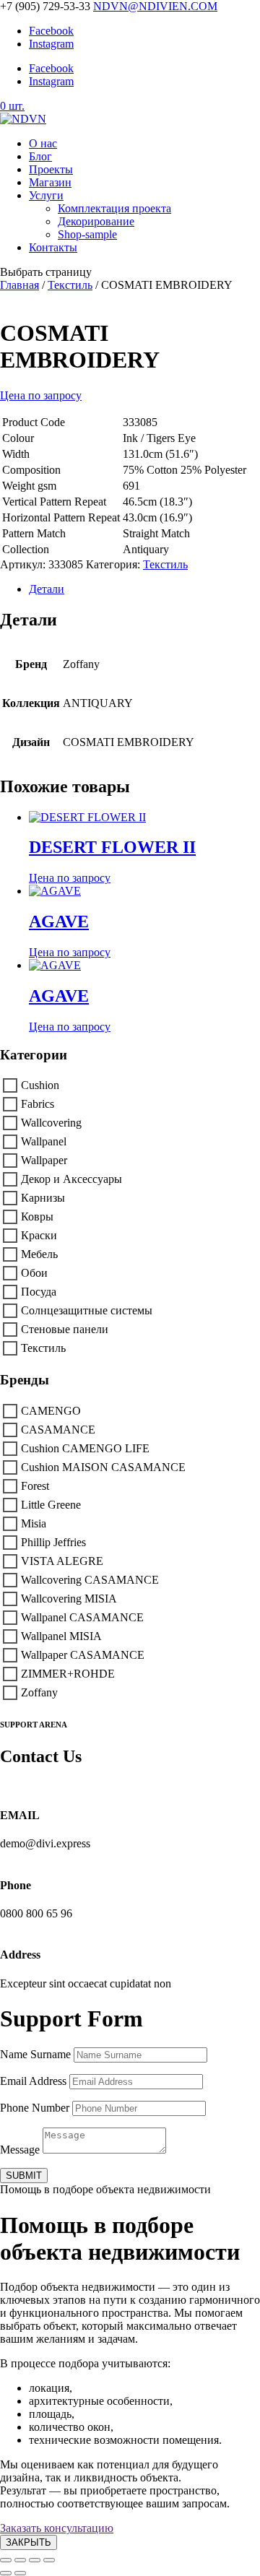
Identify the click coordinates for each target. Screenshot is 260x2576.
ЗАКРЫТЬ (29, 2542)
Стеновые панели (65, 1329)
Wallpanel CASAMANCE (82, 1617)
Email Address (33, 2081)
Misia (34, 1523)
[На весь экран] (20, 2560)
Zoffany (39, 1692)
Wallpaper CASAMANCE (83, 1655)
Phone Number (35, 2108)
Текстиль (70, 285)
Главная (19, 285)
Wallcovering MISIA (69, 1599)
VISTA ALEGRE (62, 1561)
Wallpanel (44, 1141)
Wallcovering (51, 1123)
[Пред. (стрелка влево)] (6, 2573)
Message (20, 2150)
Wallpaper (44, 1160)
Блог (40, 156)
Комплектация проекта (114, 208)
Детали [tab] (47, 589)
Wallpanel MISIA (61, 1636)
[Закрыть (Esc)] (49, 2560)
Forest (35, 1486)
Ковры (37, 1217)
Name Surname (35, 2054)
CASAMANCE (58, 1430)
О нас (43, 143)
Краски (39, 1235)
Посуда (39, 1292)
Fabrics (38, 1104)
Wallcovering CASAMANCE (90, 1580)
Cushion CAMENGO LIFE (85, 1448)
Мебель (39, 1254)
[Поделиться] (35, 2560)
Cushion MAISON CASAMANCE (103, 1467)
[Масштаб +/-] (6, 2560)
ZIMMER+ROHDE (68, 1674)
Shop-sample (87, 234)
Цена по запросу (41, 395)
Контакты (53, 247)
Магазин (50, 182)
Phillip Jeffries (53, 1542)
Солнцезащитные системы (87, 1310)
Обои (34, 1273)
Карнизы (43, 1198)
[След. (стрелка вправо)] (20, 2573)
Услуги (46, 195)
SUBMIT (24, 2176)
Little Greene (51, 1505)
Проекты (51, 169)
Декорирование (96, 221)
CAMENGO (51, 1411)
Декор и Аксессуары (71, 1179)
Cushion (40, 1085)
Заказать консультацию (57, 2528)
